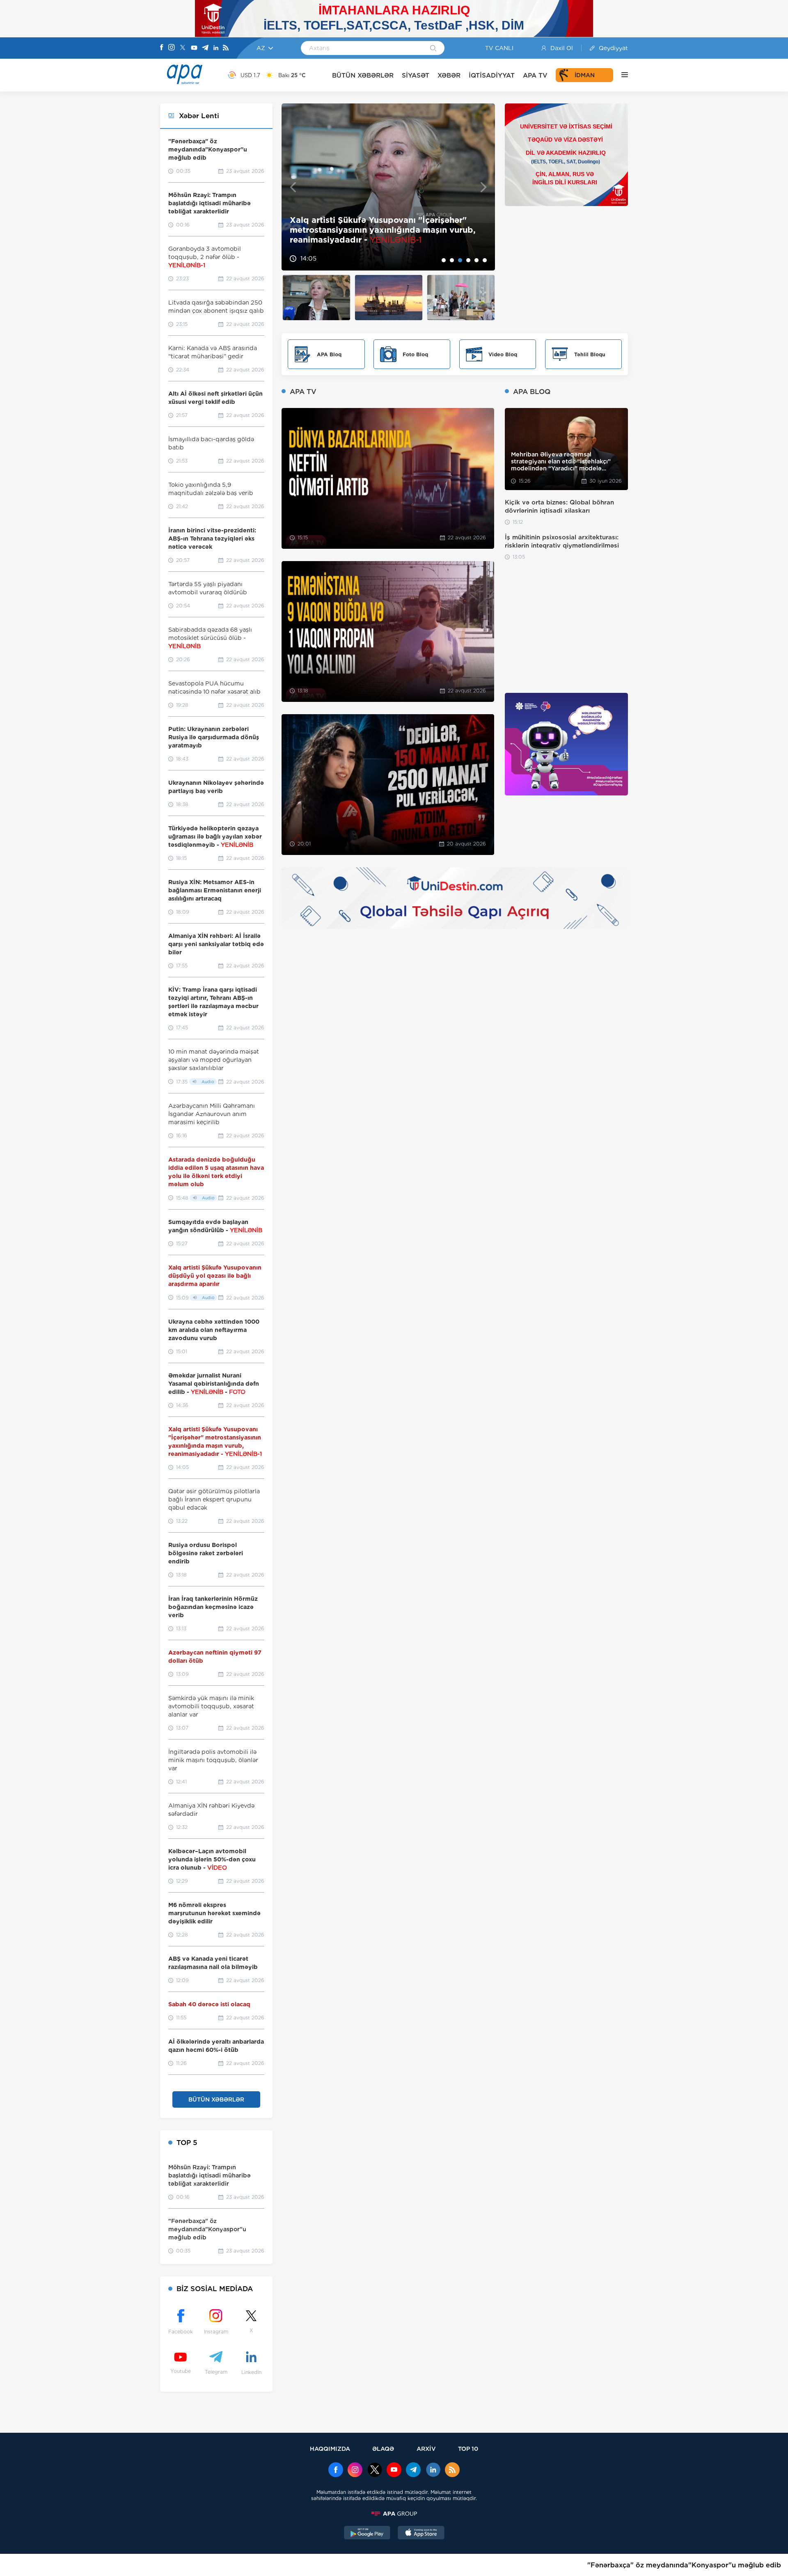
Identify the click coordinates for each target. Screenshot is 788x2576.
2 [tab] (452, 260)
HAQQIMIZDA (330, 2449)
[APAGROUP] (394, 2514)
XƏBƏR (449, 75)
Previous (293, 187)
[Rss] (226, 48)
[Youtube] (194, 48)
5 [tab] (476, 260)
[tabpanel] (388, 187)
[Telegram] (205, 48)
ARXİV (426, 2449)
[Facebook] (162, 48)
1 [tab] (444, 260)
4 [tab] (468, 260)
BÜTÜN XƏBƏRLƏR (363, 75)
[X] (183, 48)
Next (484, 187)
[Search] (433, 49)
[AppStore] (421, 2534)
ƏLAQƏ (383, 2449)
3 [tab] (460, 260)
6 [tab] (485, 260)
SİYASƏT (416, 75)
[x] (375, 2471)
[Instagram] (172, 48)
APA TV (535, 75)
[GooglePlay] (367, 2534)
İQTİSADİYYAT (492, 75)
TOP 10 (468, 2449)
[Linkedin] (216, 48)
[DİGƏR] (621, 75)
